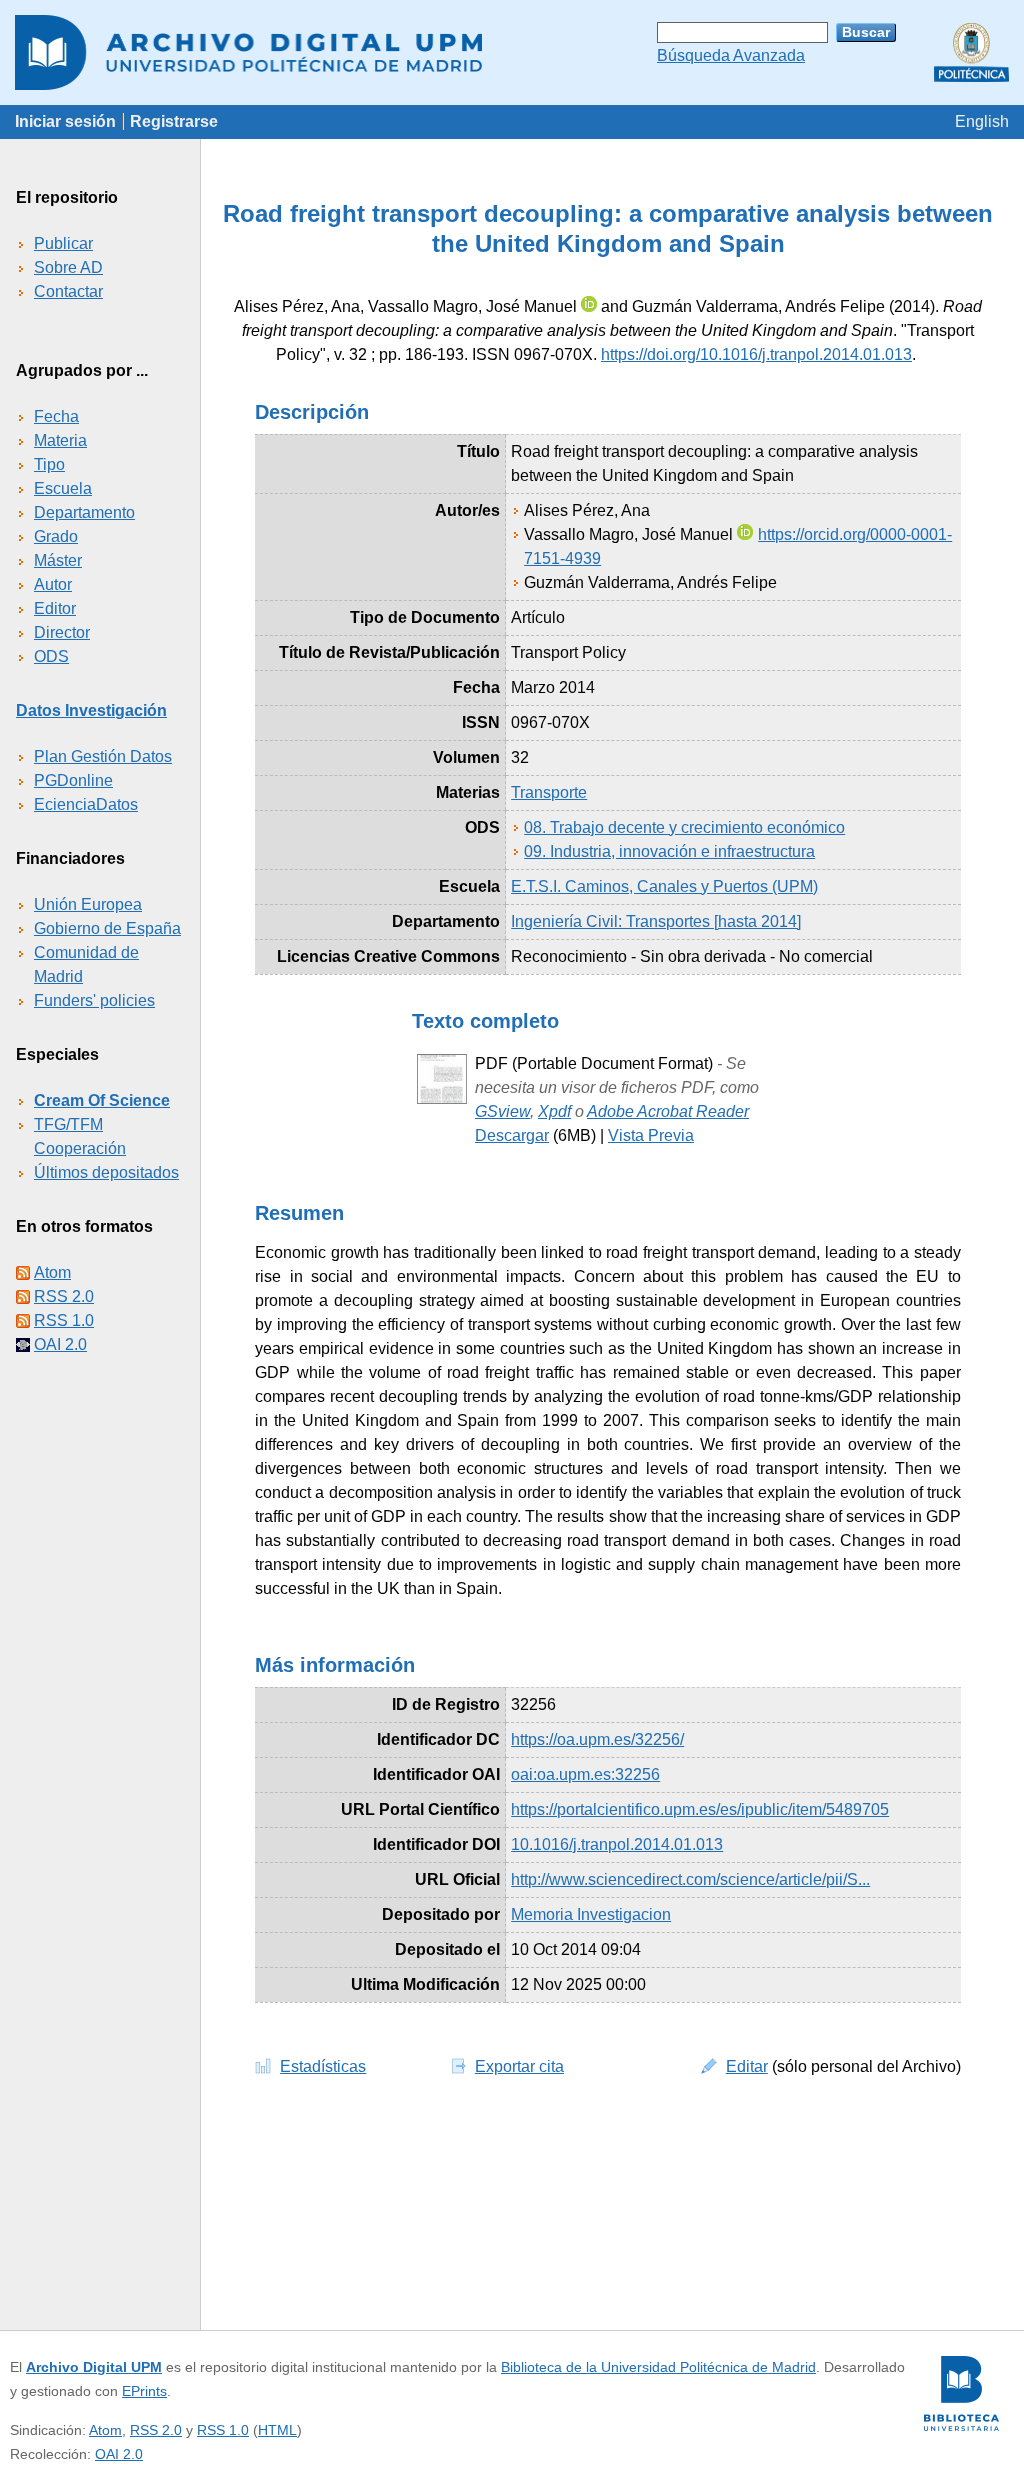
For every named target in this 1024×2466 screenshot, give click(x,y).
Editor (55, 608)
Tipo (49, 464)
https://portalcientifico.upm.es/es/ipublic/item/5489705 (700, 1809)
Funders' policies (94, 1000)
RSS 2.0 (64, 1296)
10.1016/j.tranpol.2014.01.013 (617, 1844)
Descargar (512, 1135)
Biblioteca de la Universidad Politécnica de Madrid (658, 2367)
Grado (56, 536)
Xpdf (554, 1111)
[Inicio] (512, 52)
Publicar (63, 243)
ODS (51, 656)
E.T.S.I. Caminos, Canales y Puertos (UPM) (664, 886)
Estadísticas (323, 2066)
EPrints (144, 2391)
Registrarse (174, 121)
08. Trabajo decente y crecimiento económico (684, 827)
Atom (52, 1272)
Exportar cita (519, 2066)
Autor (53, 584)
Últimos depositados (106, 1172)
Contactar (68, 291)
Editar (747, 2066)
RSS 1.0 (64, 1320)
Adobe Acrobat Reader (668, 1111)
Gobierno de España (107, 928)
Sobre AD (68, 267)
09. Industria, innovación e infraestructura (669, 851)
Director (62, 632)
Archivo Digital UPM (94, 2367)
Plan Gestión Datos (103, 756)
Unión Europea (88, 904)
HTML (277, 2430)
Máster (58, 560)
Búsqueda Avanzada (731, 55)
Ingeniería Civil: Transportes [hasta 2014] (656, 921)
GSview (502, 1111)
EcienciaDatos (86, 804)
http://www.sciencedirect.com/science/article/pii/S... (690, 1879)
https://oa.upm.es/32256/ (597, 1739)
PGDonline (73, 780)
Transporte (549, 792)
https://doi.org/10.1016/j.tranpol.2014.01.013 (756, 354)
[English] (982, 121)
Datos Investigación (91, 710)
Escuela (63, 488)
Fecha (56, 416)
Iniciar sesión (65, 121)
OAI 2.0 (60, 1344)
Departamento (84, 512)
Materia (60, 440)
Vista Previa (651, 1135)
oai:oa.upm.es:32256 (585, 1774)
